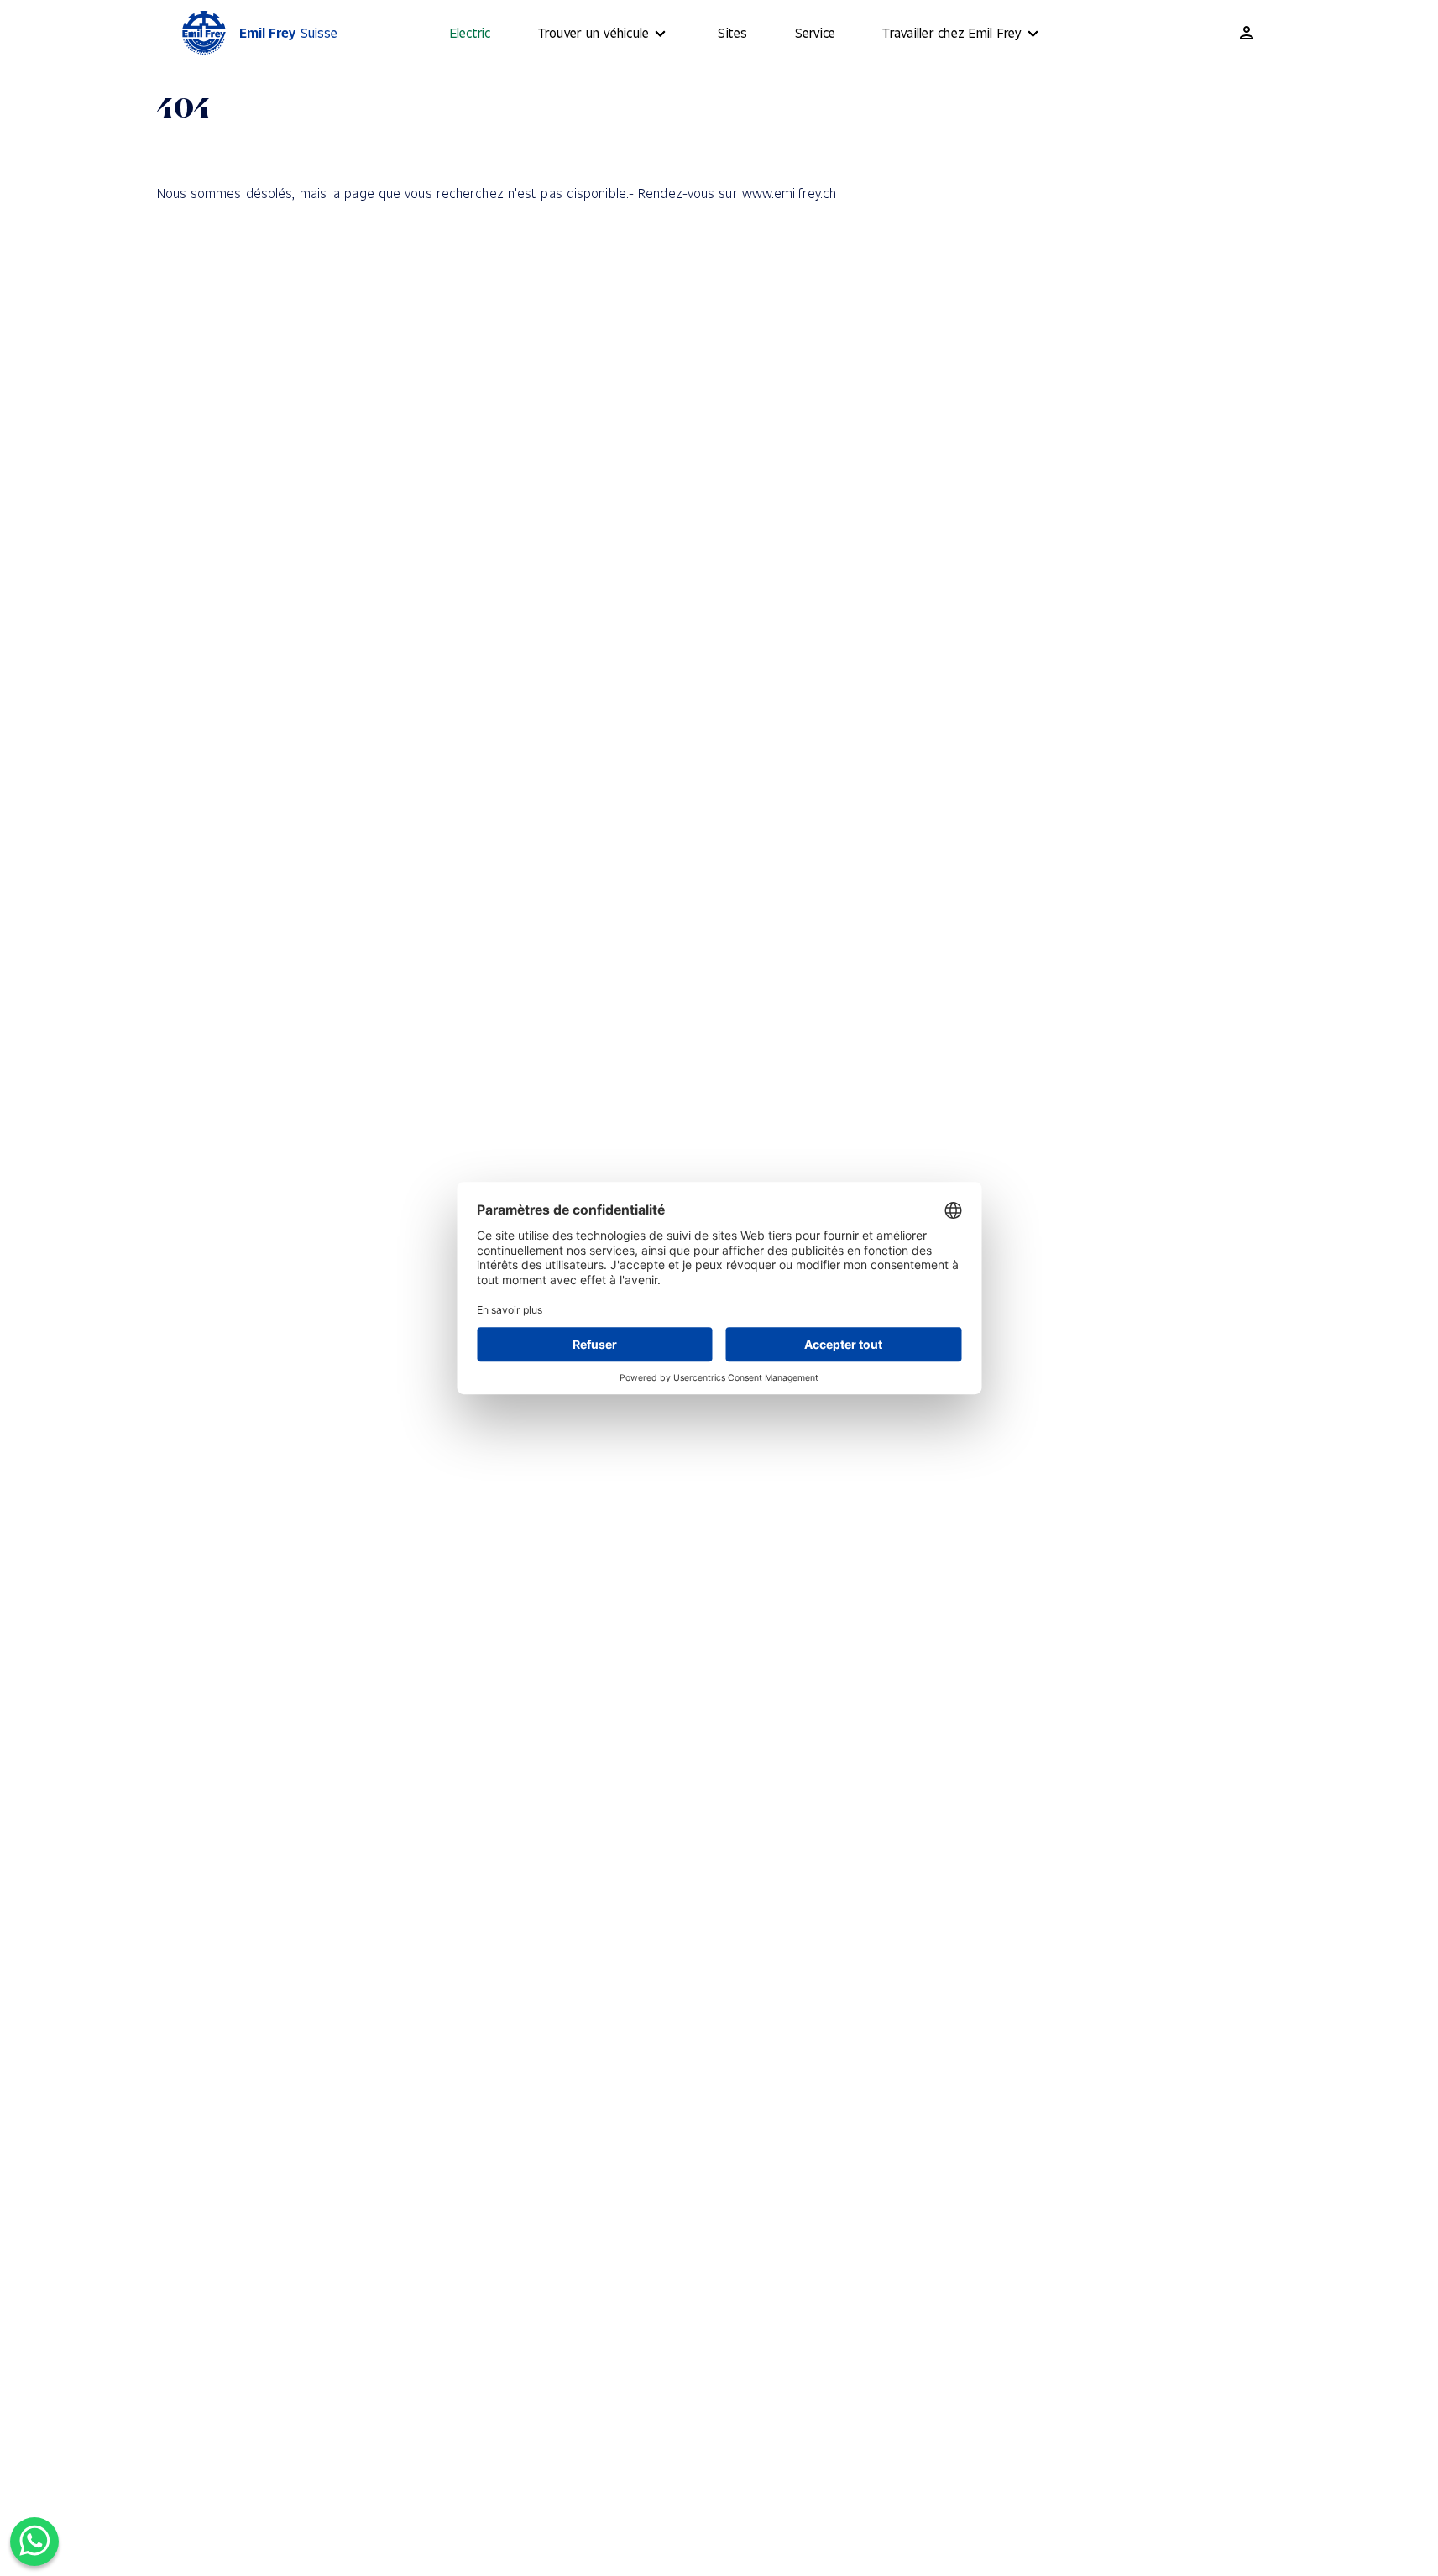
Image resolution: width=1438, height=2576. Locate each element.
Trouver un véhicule (594, 32)
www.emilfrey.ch (790, 193)
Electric (471, 32)
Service (816, 32)
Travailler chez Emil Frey (952, 32)
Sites (732, 32)
